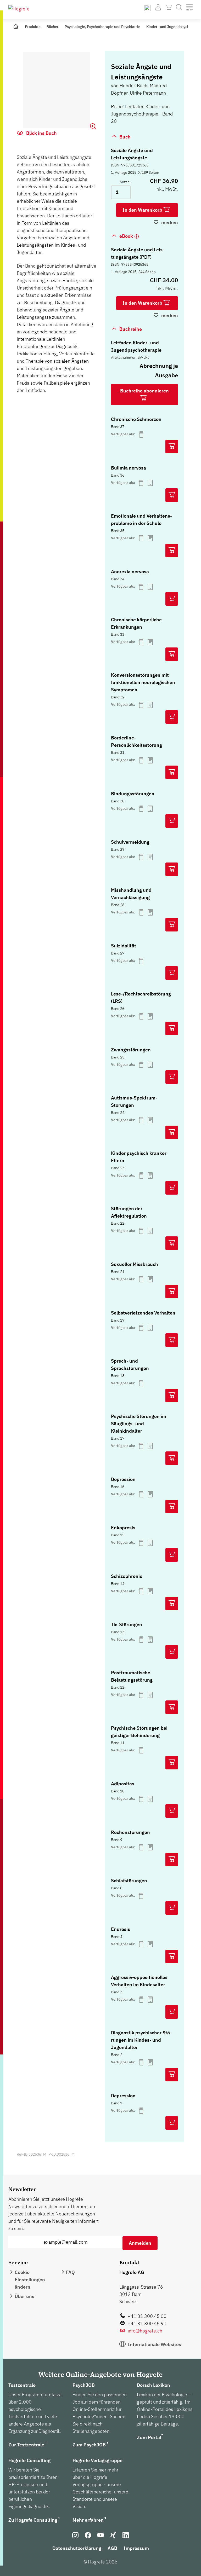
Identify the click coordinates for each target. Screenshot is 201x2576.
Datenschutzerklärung (77, 2548)
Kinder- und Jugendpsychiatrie (172, 27)
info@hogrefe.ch (145, 2331)
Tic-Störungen (127, 1625)
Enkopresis (123, 1528)
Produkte (33, 27)
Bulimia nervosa (129, 468)
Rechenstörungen (130, 1832)
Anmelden (140, 2243)
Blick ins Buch (41, 133)
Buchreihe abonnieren (144, 391)
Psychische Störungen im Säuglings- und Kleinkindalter (139, 1424)
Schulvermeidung (130, 842)
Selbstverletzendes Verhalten (143, 1313)
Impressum (136, 2548)
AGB (112, 2548)
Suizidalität (124, 946)
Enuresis (121, 1929)
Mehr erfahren (88, 2520)
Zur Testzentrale (26, 2445)
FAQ (70, 2272)
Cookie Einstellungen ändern (30, 2280)
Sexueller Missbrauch (135, 1264)
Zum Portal (149, 2437)
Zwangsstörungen (131, 1050)
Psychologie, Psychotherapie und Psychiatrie (102, 27)
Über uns (24, 2296)
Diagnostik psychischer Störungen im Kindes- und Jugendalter (141, 2040)
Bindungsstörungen (133, 794)
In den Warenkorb (143, 210)
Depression (123, 1479)
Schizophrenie (127, 1576)
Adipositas (123, 1784)
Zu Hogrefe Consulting (33, 2520)
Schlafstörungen (129, 1881)
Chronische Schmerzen (136, 419)
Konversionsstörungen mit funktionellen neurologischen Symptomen (143, 682)
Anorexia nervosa (130, 572)
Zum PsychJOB (89, 2445)
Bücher (53, 27)
